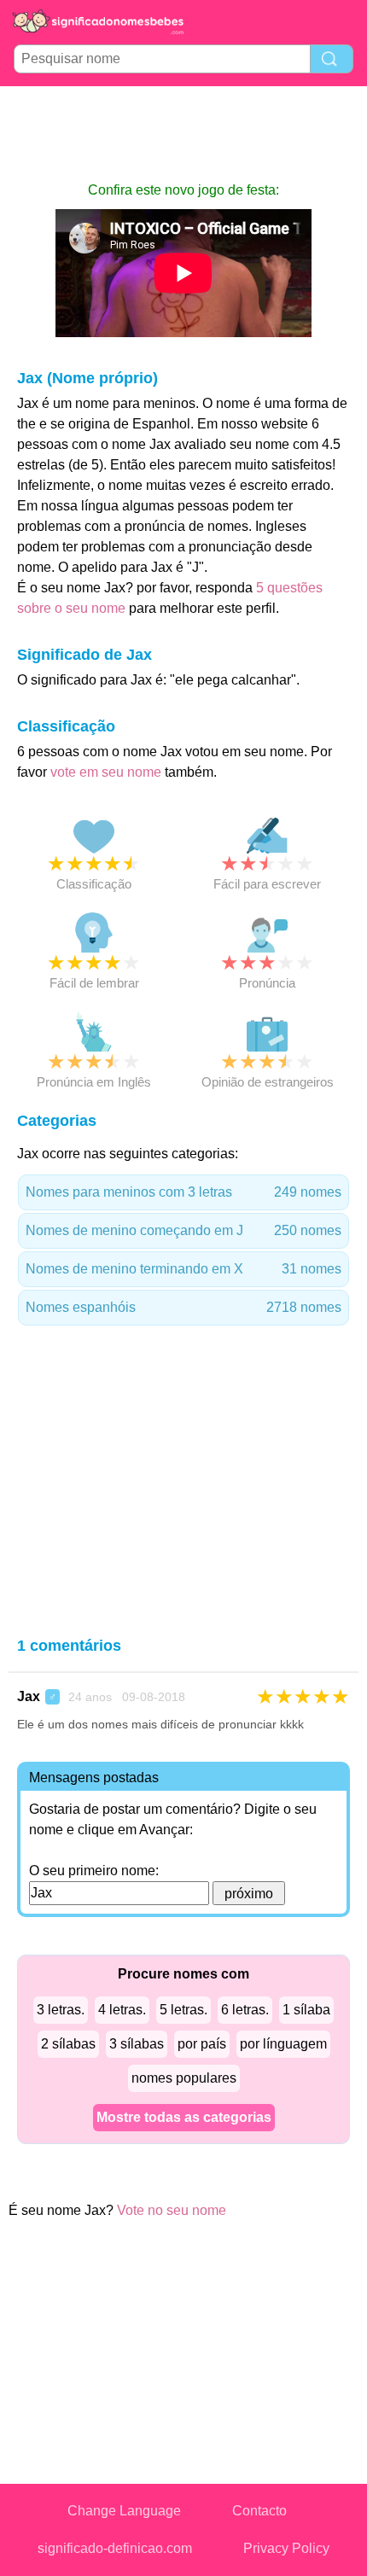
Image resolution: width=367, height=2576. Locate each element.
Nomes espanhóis (183, 1307)
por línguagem (283, 2044)
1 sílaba (306, 2010)
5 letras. (183, 2010)
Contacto (259, 2511)
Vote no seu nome (172, 2210)
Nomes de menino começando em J (183, 1230)
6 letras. (245, 2010)
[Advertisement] (183, 133)
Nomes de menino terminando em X (183, 1269)
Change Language (124, 2511)
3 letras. (61, 2010)
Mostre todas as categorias (184, 2117)
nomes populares (184, 2078)
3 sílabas (137, 2044)
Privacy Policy (286, 2548)
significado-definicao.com (115, 2548)
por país (202, 2044)
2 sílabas (68, 2044)
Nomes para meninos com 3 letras (183, 1192)
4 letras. (122, 2010)
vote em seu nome (106, 772)
